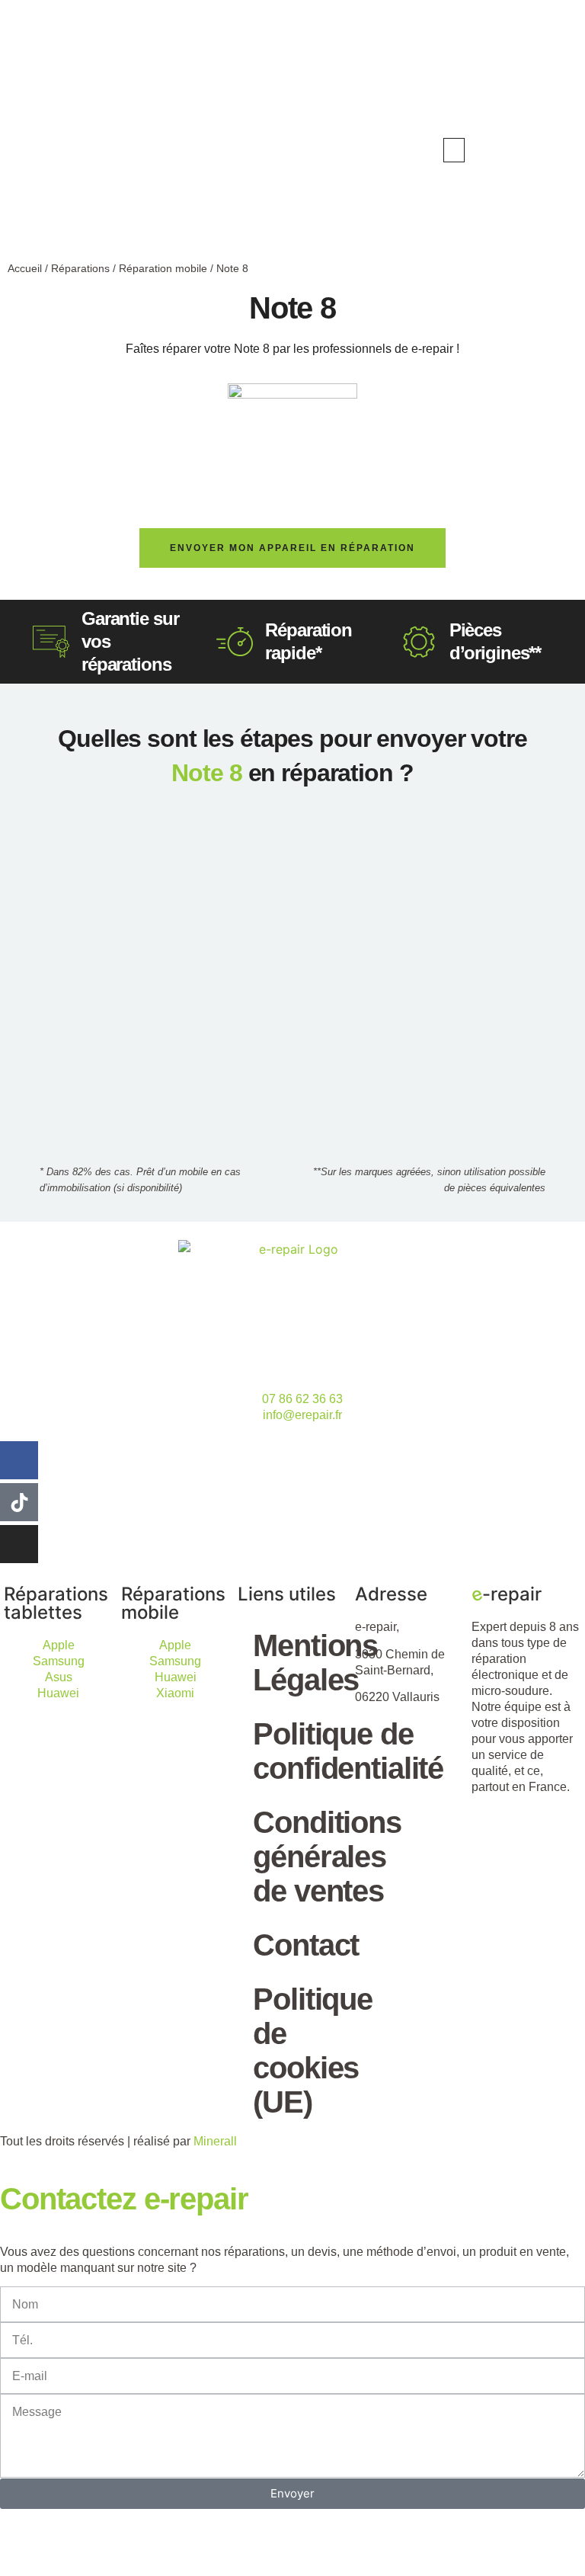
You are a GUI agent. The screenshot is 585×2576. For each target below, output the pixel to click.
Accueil (25, 268)
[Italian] (553, 149)
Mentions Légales (300, 1663)
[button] (454, 150)
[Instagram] (19, 1544)
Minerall (215, 2141)
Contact (300, 1945)
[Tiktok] (19, 1502)
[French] (538, 149)
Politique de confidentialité (300, 1751)
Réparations (80, 268)
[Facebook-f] (19, 1460)
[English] (523, 149)
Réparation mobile (163, 268)
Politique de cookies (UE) (300, 2051)
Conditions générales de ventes (300, 1857)
